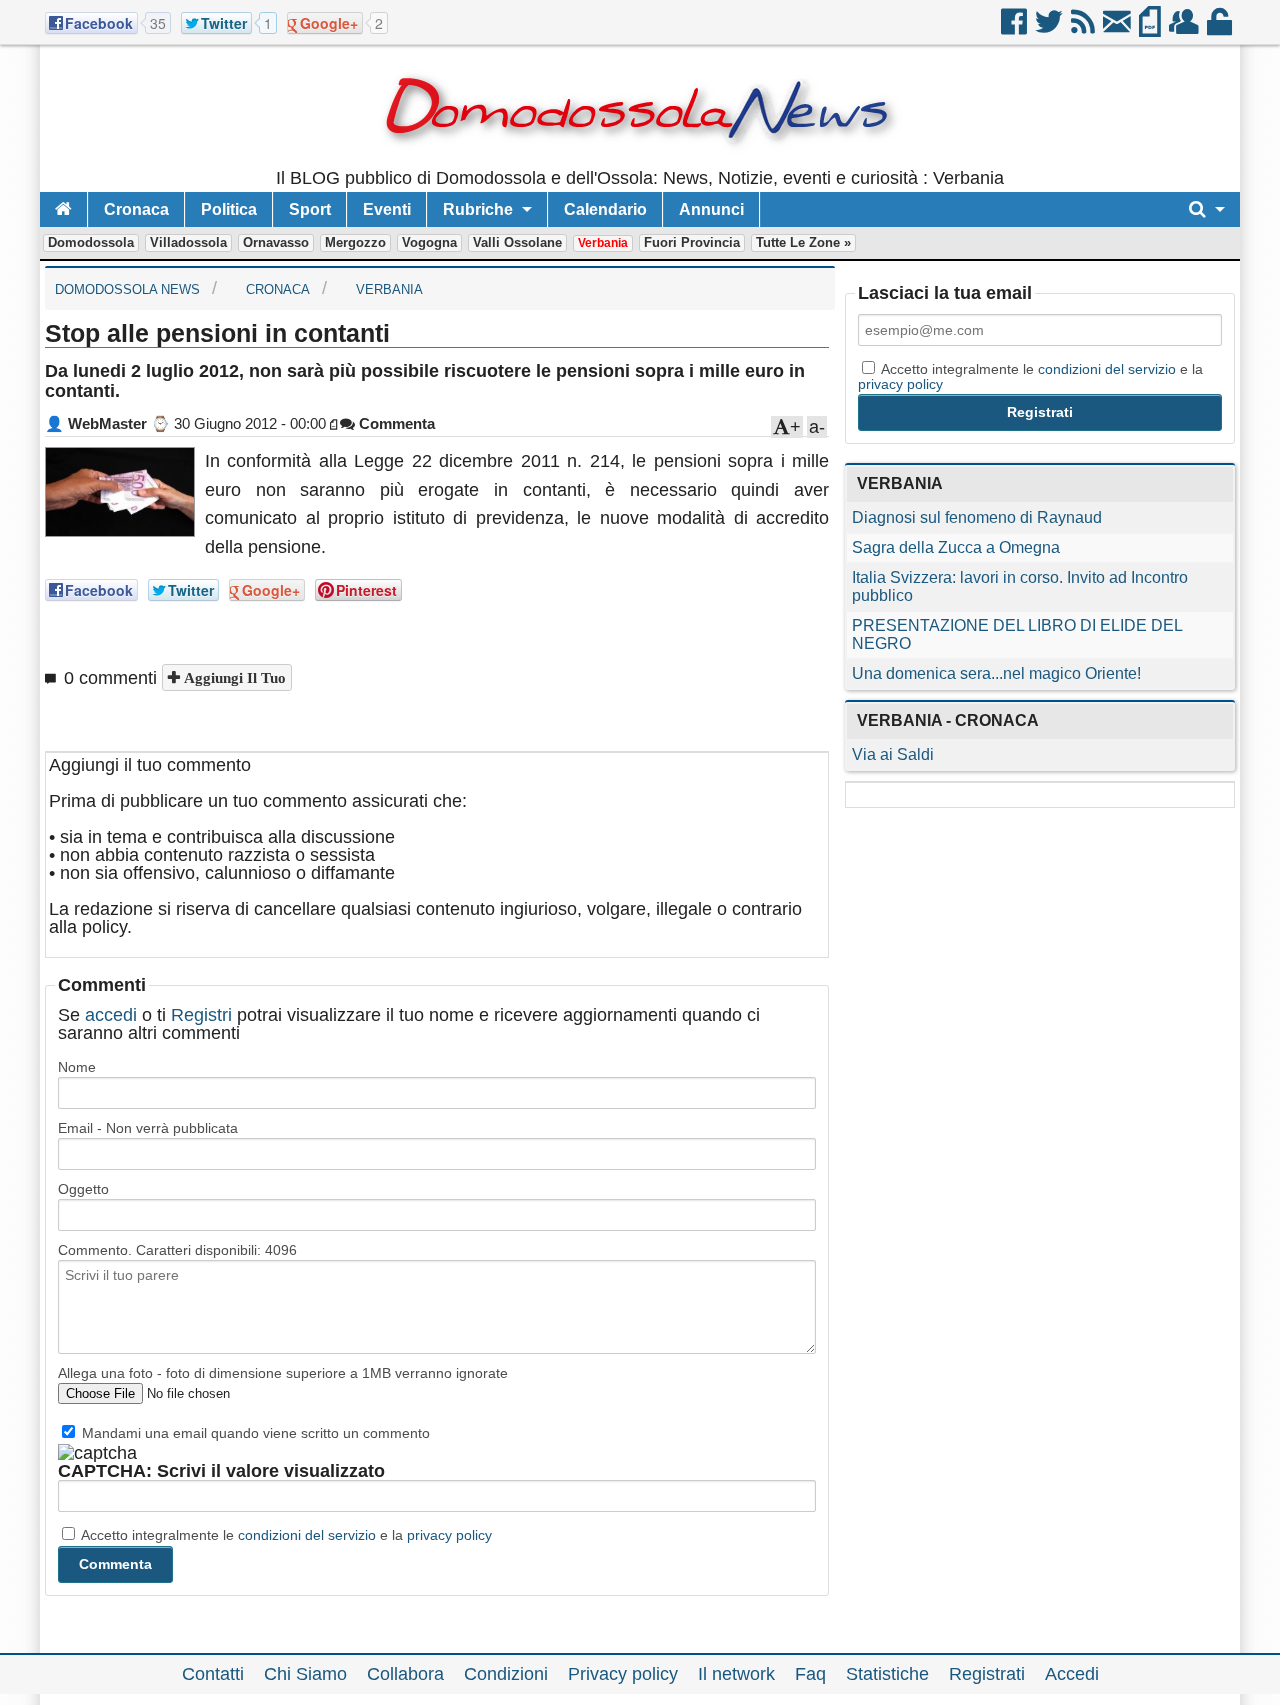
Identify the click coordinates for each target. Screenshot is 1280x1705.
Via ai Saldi (893, 754)
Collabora (405, 1674)
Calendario (605, 209)
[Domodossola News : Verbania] (640, 160)
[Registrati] (1185, 29)
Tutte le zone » (803, 242)
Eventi (387, 209)
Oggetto (83, 1189)
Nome (77, 1067)
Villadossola (188, 242)
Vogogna (429, 242)
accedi (111, 1015)
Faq (810, 1674)
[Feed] (1084, 29)
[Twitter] (1050, 29)
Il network (736, 1674)
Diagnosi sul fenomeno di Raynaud (977, 517)
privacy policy (449, 1535)
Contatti (213, 1674)
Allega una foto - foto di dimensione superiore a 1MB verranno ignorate (283, 1373)
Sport (310, 209)
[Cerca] (1207, 209)
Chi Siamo (305, 1674)
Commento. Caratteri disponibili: (177, 1250)
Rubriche (478, 209)
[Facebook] (1015, 29)
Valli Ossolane (517, 242)
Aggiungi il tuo (233, 677)
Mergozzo (355, 242)
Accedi (1072, 1674)
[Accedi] (1221, 29)
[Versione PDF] (1151, 29)
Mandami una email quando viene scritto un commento (254, 1433)
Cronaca (136, 209)
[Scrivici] (1118, 29)
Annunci (711, 209)
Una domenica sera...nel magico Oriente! (996, 673)
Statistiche (887, 1674)
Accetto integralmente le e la (285, 1535)
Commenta (395, 423)
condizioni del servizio (307, 1535)
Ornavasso (276, 242)
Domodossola (91, 242)
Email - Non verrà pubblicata (148, 1128)
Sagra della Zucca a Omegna (956, 547)
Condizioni (506, 1674)
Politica (229, 209)
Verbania (603, 243)
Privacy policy (623, 1674)
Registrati (987, 1674)
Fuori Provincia (692, 242)
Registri (201, 1015)
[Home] (63, 209)
